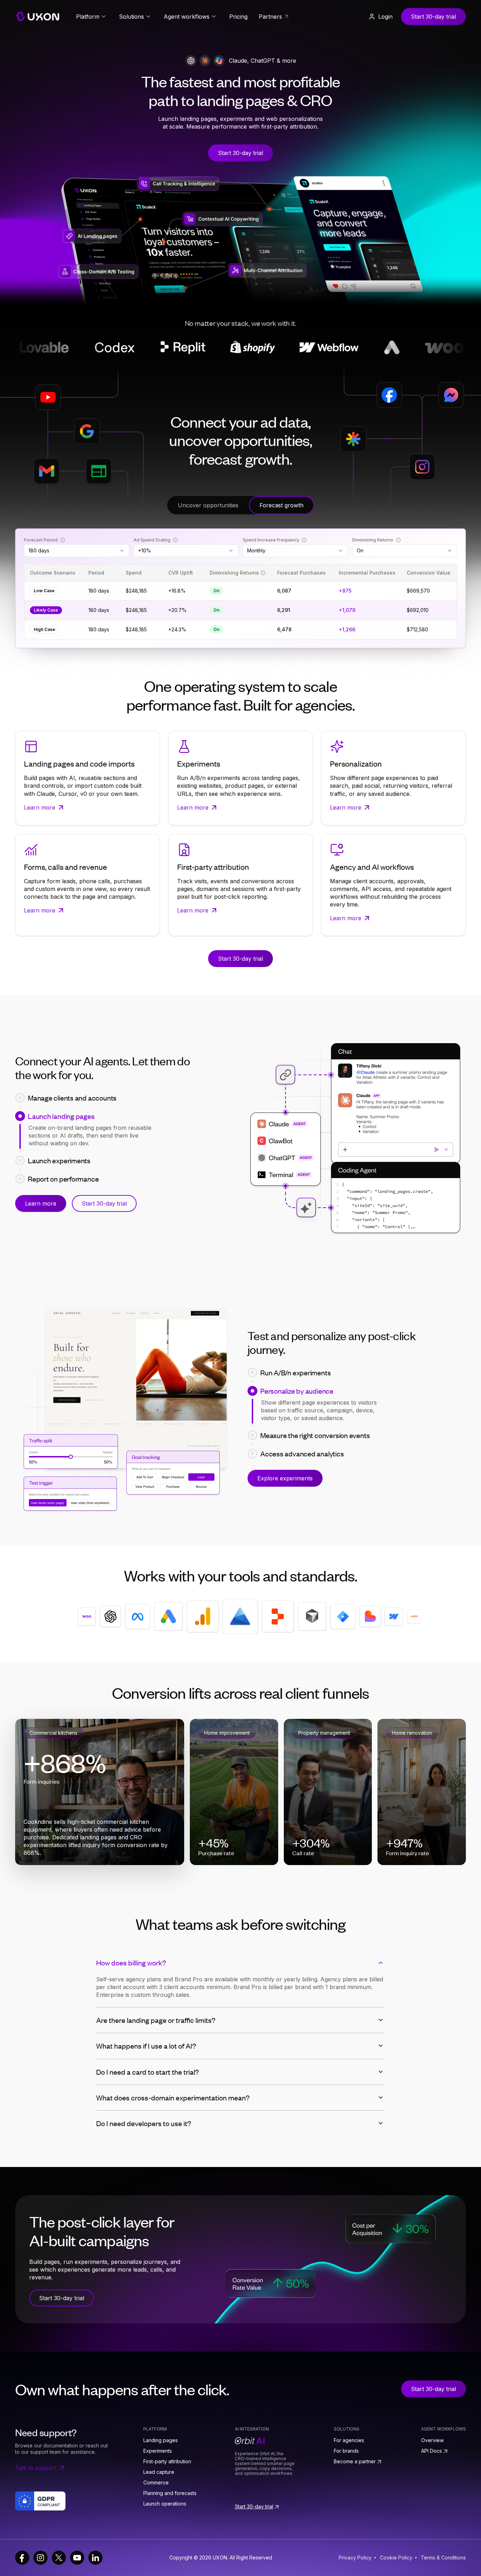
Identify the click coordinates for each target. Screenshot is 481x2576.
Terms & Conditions (443, 2558)
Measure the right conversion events (315, 1409)
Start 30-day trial (433, 17)
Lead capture (159, 2472)
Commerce (156, 2482)
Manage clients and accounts (72, 1094)
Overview (432, 2440)
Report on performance (63, 1149)
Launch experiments (59, 1131)
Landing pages (161, 2440)
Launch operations (165, 2504)
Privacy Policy (355, 2558)
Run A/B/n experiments (295, 1373)
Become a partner (355, 2461)
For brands (346, 2451)
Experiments (158, 2451)
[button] (380, 17)
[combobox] (77, 551)
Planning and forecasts (170, 2493)
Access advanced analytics (302, 1428)
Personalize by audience (297, 1391)
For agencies (349, 2440)
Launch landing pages (61, 1112)
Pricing (238, 17)
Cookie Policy (396, 2558)
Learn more (41, 1207)
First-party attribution (167, 2461)
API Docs (432, 2451)
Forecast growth (282, 505)
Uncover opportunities (208, 505)
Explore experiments (285, 1478)
